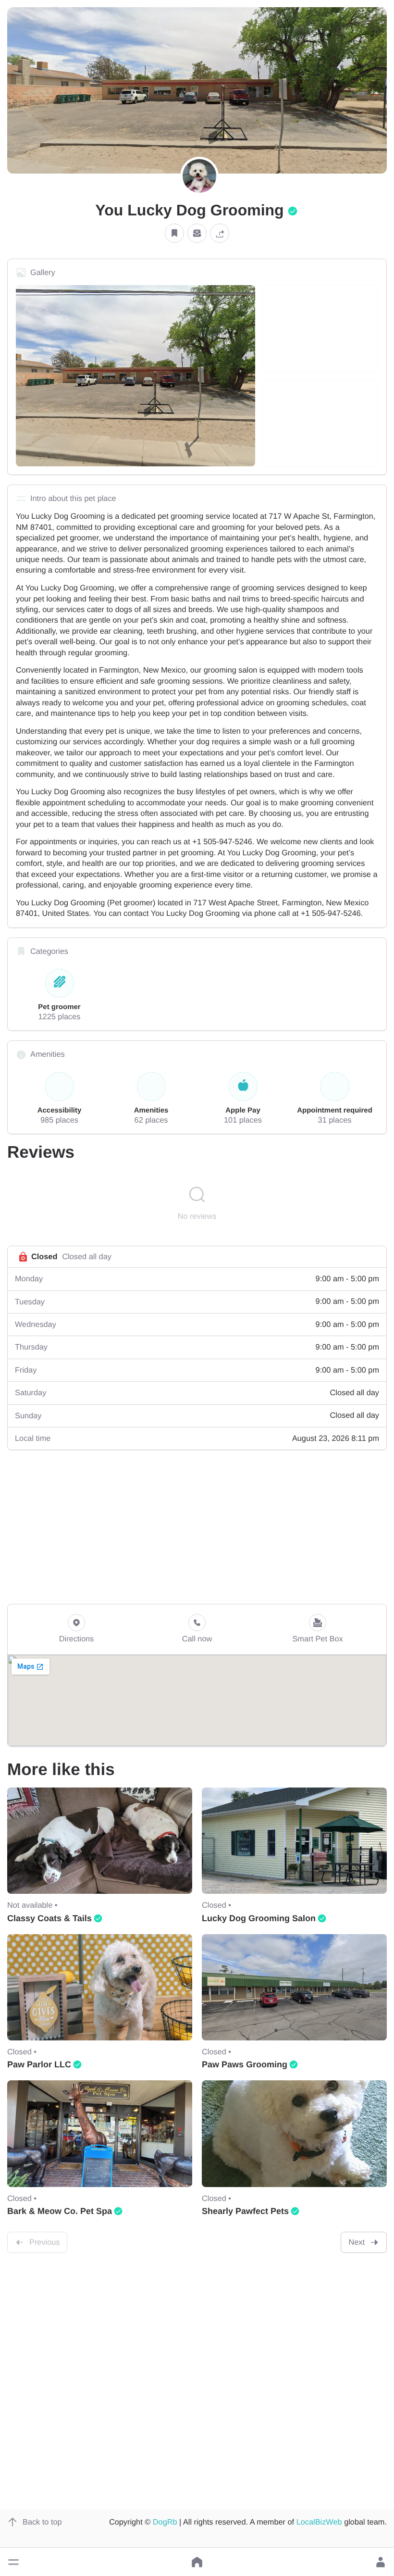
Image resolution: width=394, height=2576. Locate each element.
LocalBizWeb (319, 2522)
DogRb (165, 2522)
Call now (197, 1639)
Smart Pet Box (317, 1639)
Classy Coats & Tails (49, 1918)
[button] (13, 2562)
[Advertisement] (197, 1527)
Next (357, 2242)
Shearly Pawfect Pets (245, 2211)
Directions (77, 1639)
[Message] (197, 233)
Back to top (42, 2522)
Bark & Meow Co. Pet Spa (60, 2211)
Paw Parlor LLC (39, 2064)
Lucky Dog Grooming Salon (259, 1918)
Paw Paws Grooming (245, 2064)
